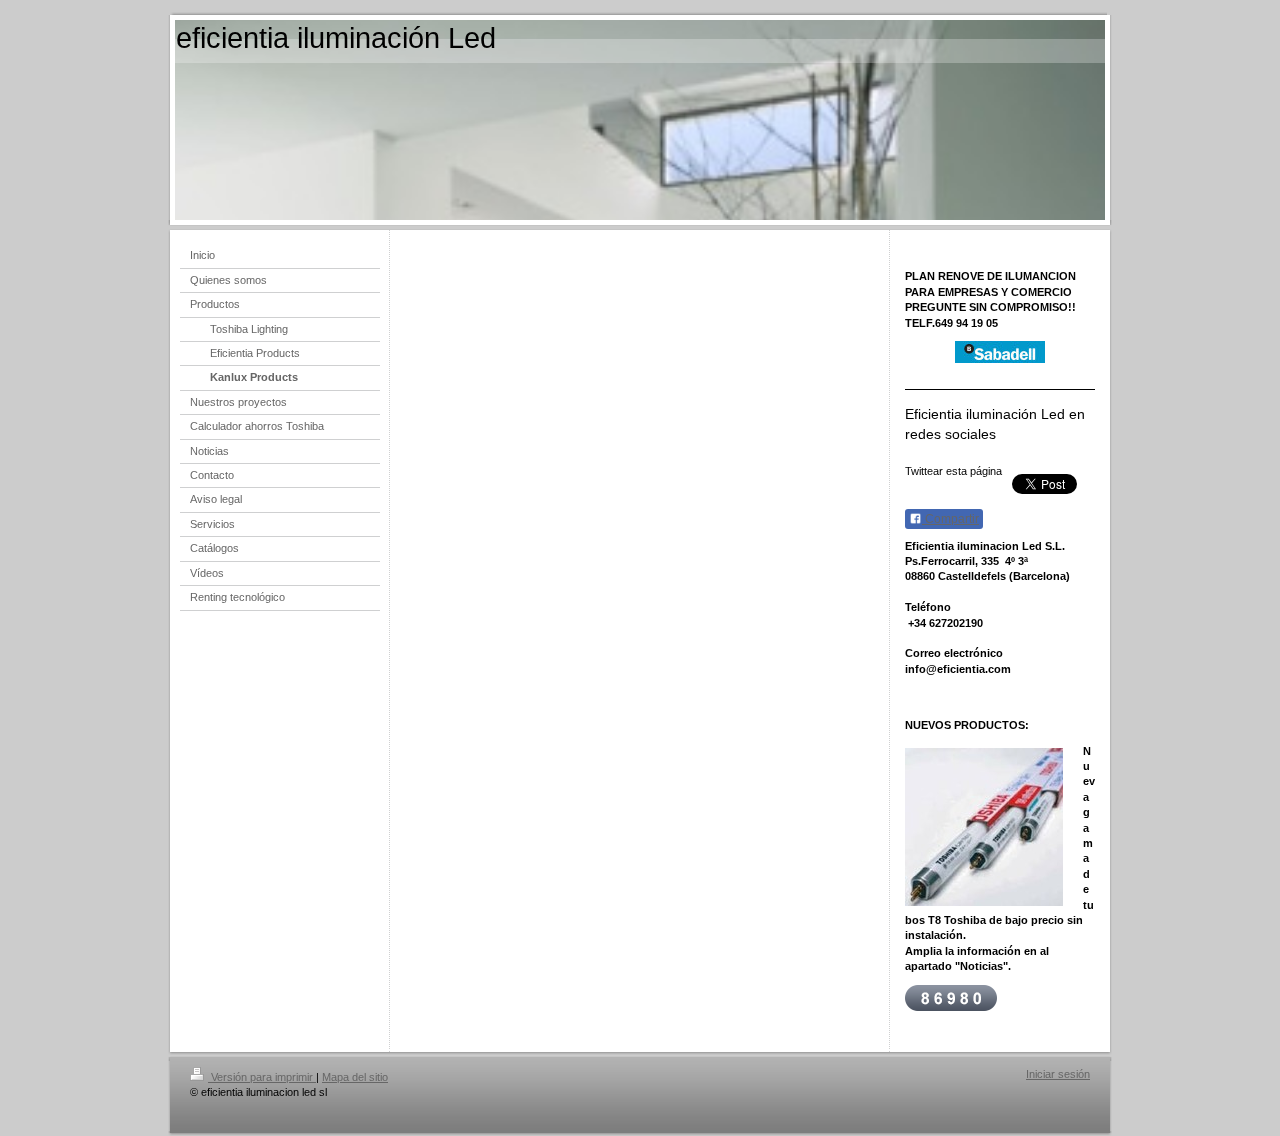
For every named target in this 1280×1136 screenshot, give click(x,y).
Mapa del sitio (355, 1077)
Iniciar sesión (1058, 1074)
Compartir (950, 519)
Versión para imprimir (262, 1077)
